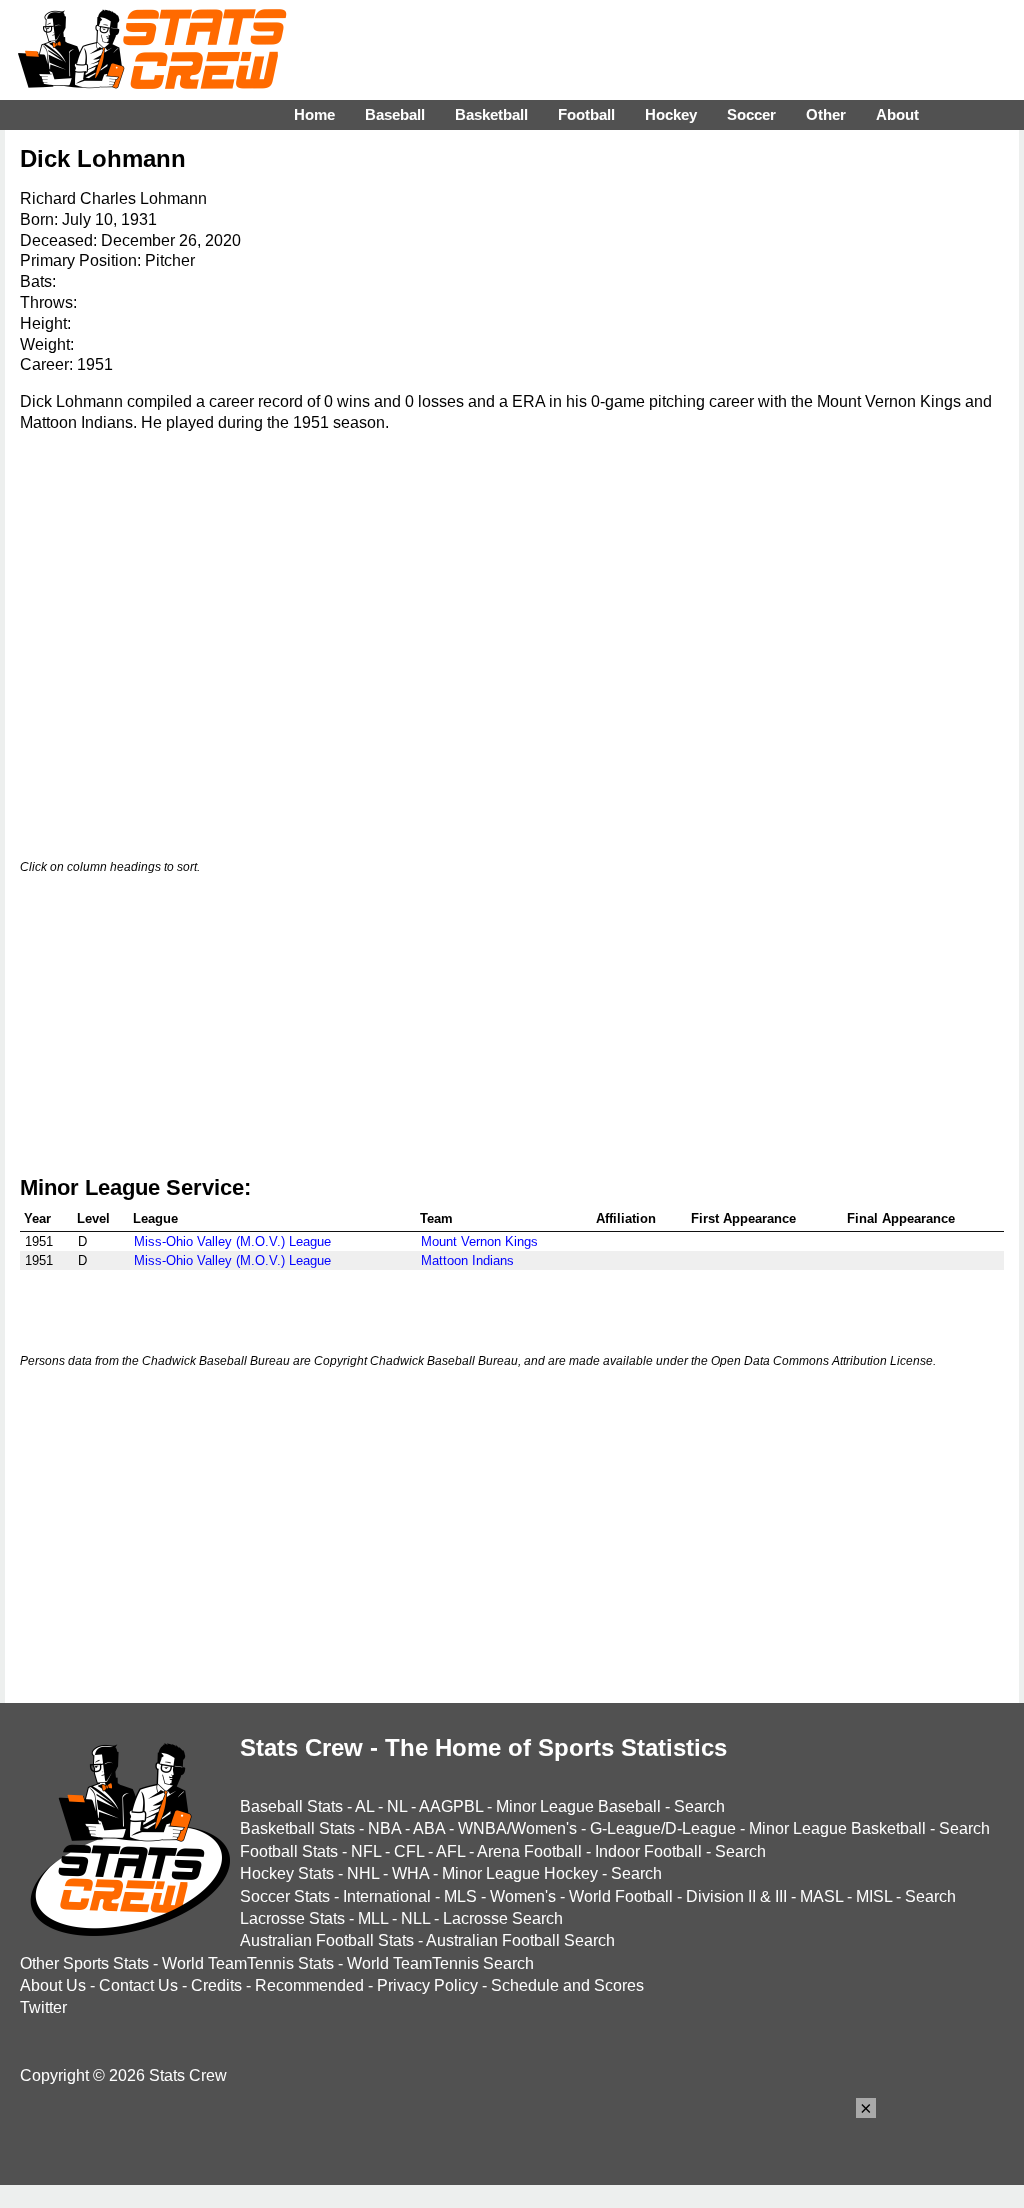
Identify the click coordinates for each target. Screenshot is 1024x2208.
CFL (409, 1851)
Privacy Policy (427, 1985)
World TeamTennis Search (440, 1963)
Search (699, 1806)
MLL (373, 1918)
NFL (366, 1851)
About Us (53, 1985)
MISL (874, 1896)
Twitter (43, 2007)
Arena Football (529, 1851)
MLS (460, 1896)
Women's (523, 1896)
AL (364, 1806)
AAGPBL (451, 1806)
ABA (429, 1828)
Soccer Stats (285, 1896)
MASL (821, 1896)
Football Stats (289, 1851)
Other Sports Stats (84, 1963)
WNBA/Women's (517, 1828)
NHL (363, 1873)
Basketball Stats (297, 1828)
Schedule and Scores (567, 1985)
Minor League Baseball (578, 1806)
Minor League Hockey (520, 1873)
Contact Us (138, 1985)
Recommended (309, 1985)
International (387, 1896)
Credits (216, 1985)
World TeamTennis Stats (248, 1963)
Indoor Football (648, 1851)
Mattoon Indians (467, 1260)
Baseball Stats (291, 1806)
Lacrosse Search (503, 1918)
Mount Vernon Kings (479, 1241)
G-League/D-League (663, 1828)
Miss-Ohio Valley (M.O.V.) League (232, 1241)
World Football (621, 1896)
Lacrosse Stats (292, 1918)
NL (397, 1806)
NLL (415, 1918)
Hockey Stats (287, 1873)
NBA (384, 1828)
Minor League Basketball (837, 1828)
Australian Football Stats (327, 1940)
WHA (410, 1873)
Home (314, 114)
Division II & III (736, 1896)
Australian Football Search (520, 1940)
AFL (450, 1851)
